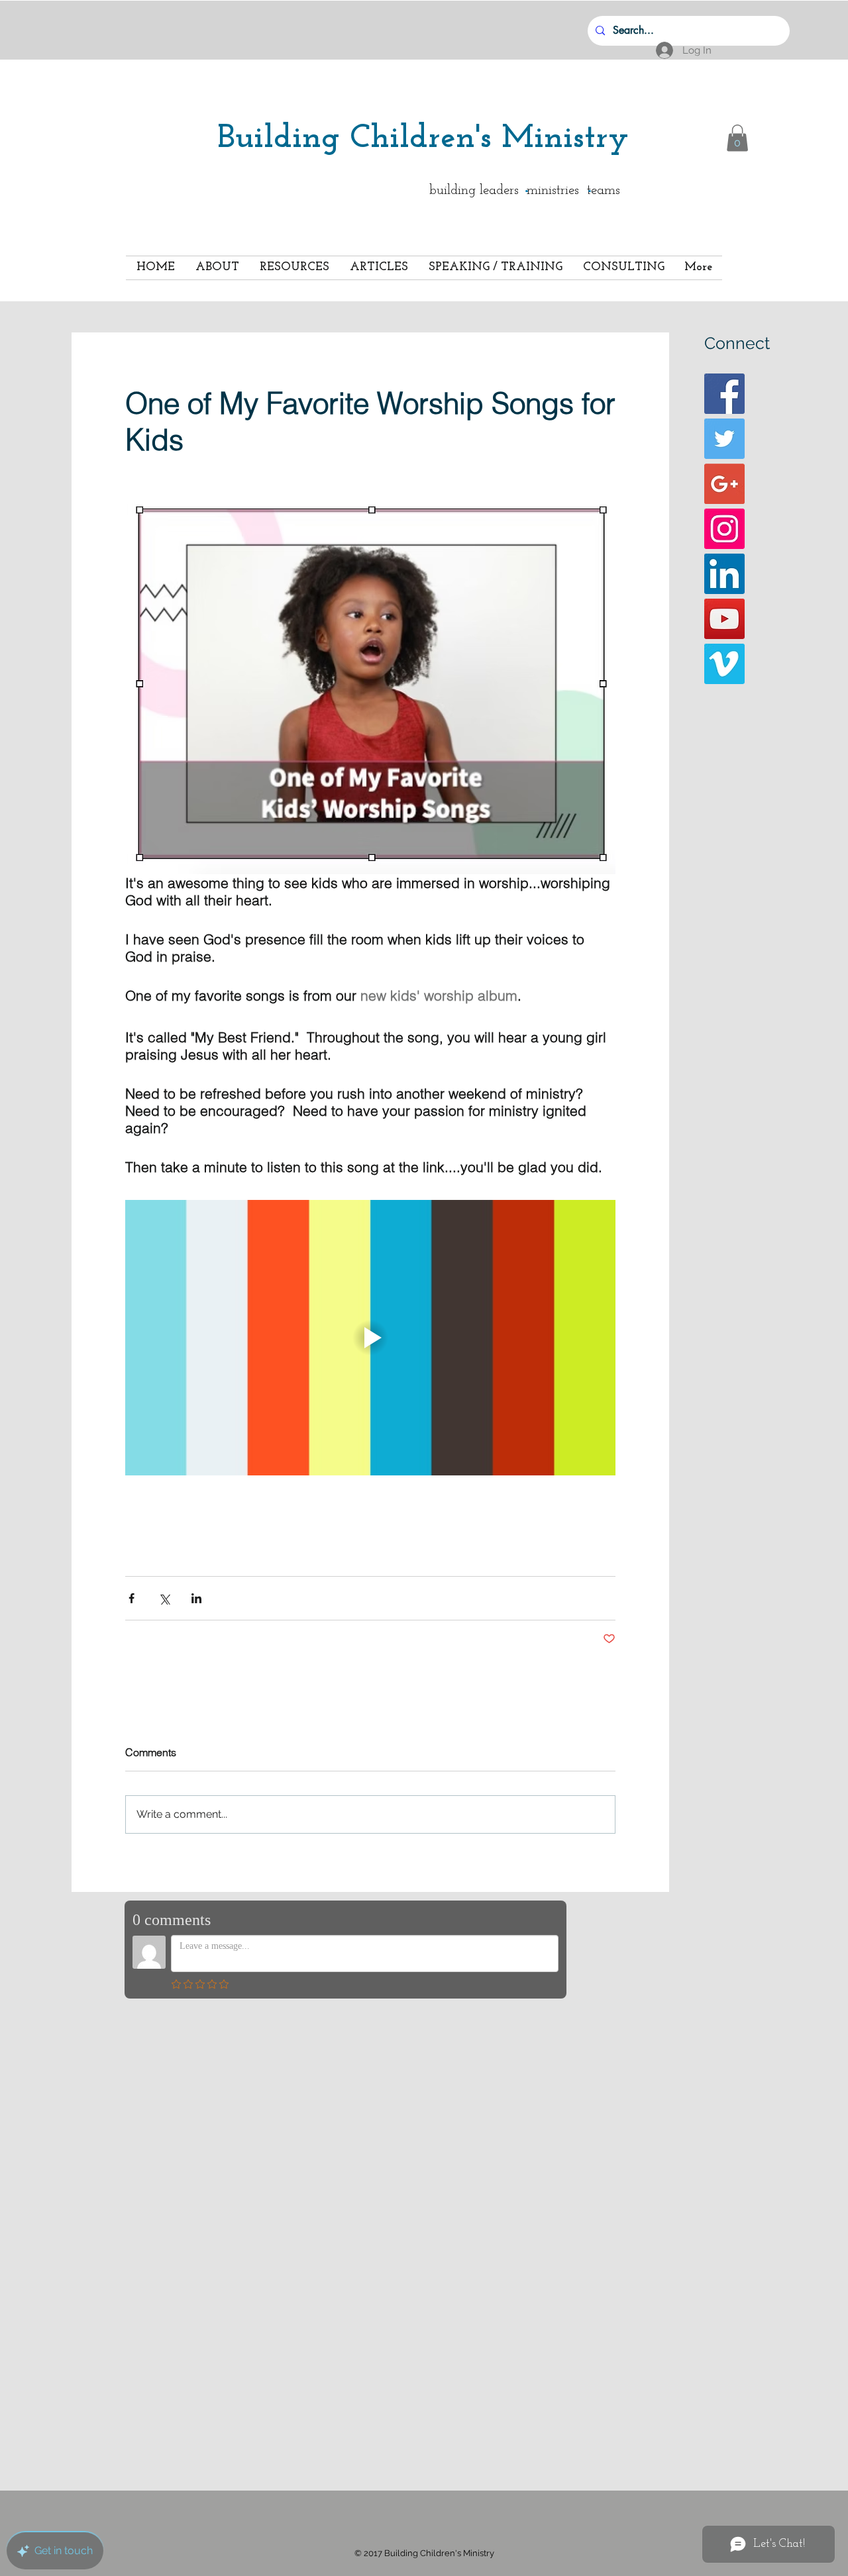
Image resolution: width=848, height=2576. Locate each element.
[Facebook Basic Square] (724, 394)
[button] (737, 138)
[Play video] (370, 1338)
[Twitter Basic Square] (724, 439)
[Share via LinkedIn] (196, 1598)
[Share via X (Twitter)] (164, 1598)
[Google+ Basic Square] (724, 484)
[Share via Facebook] (132, 1598)
